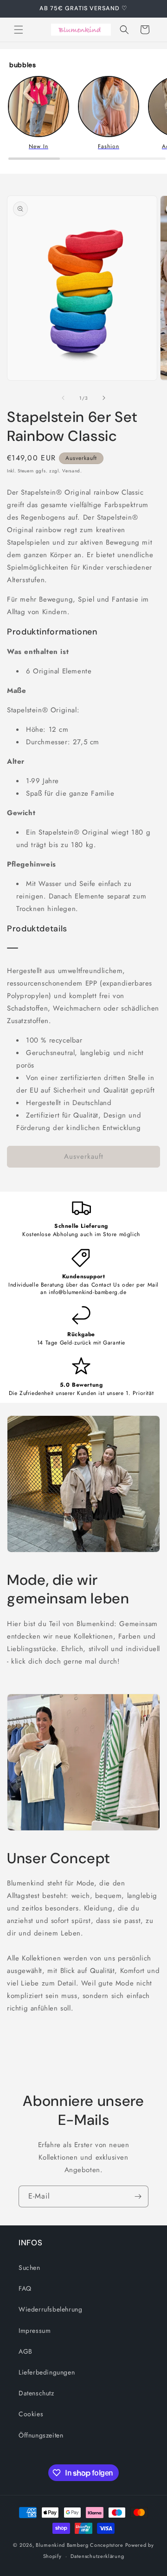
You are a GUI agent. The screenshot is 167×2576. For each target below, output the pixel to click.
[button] (19, 30)
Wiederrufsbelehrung (50, 2309)
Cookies (31, 2414)
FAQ (25, 2288)
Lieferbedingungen (47, 2372)
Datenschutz (36, 2393)
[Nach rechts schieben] (104, 398)
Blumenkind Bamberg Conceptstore (80, 2545)
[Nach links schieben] (63, 398)
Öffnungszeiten (41, 2435)
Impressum (35, 2331)
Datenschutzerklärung (97, 2556)
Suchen (29, 2268)
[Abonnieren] (138, 2196)
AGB (26, 2351)
